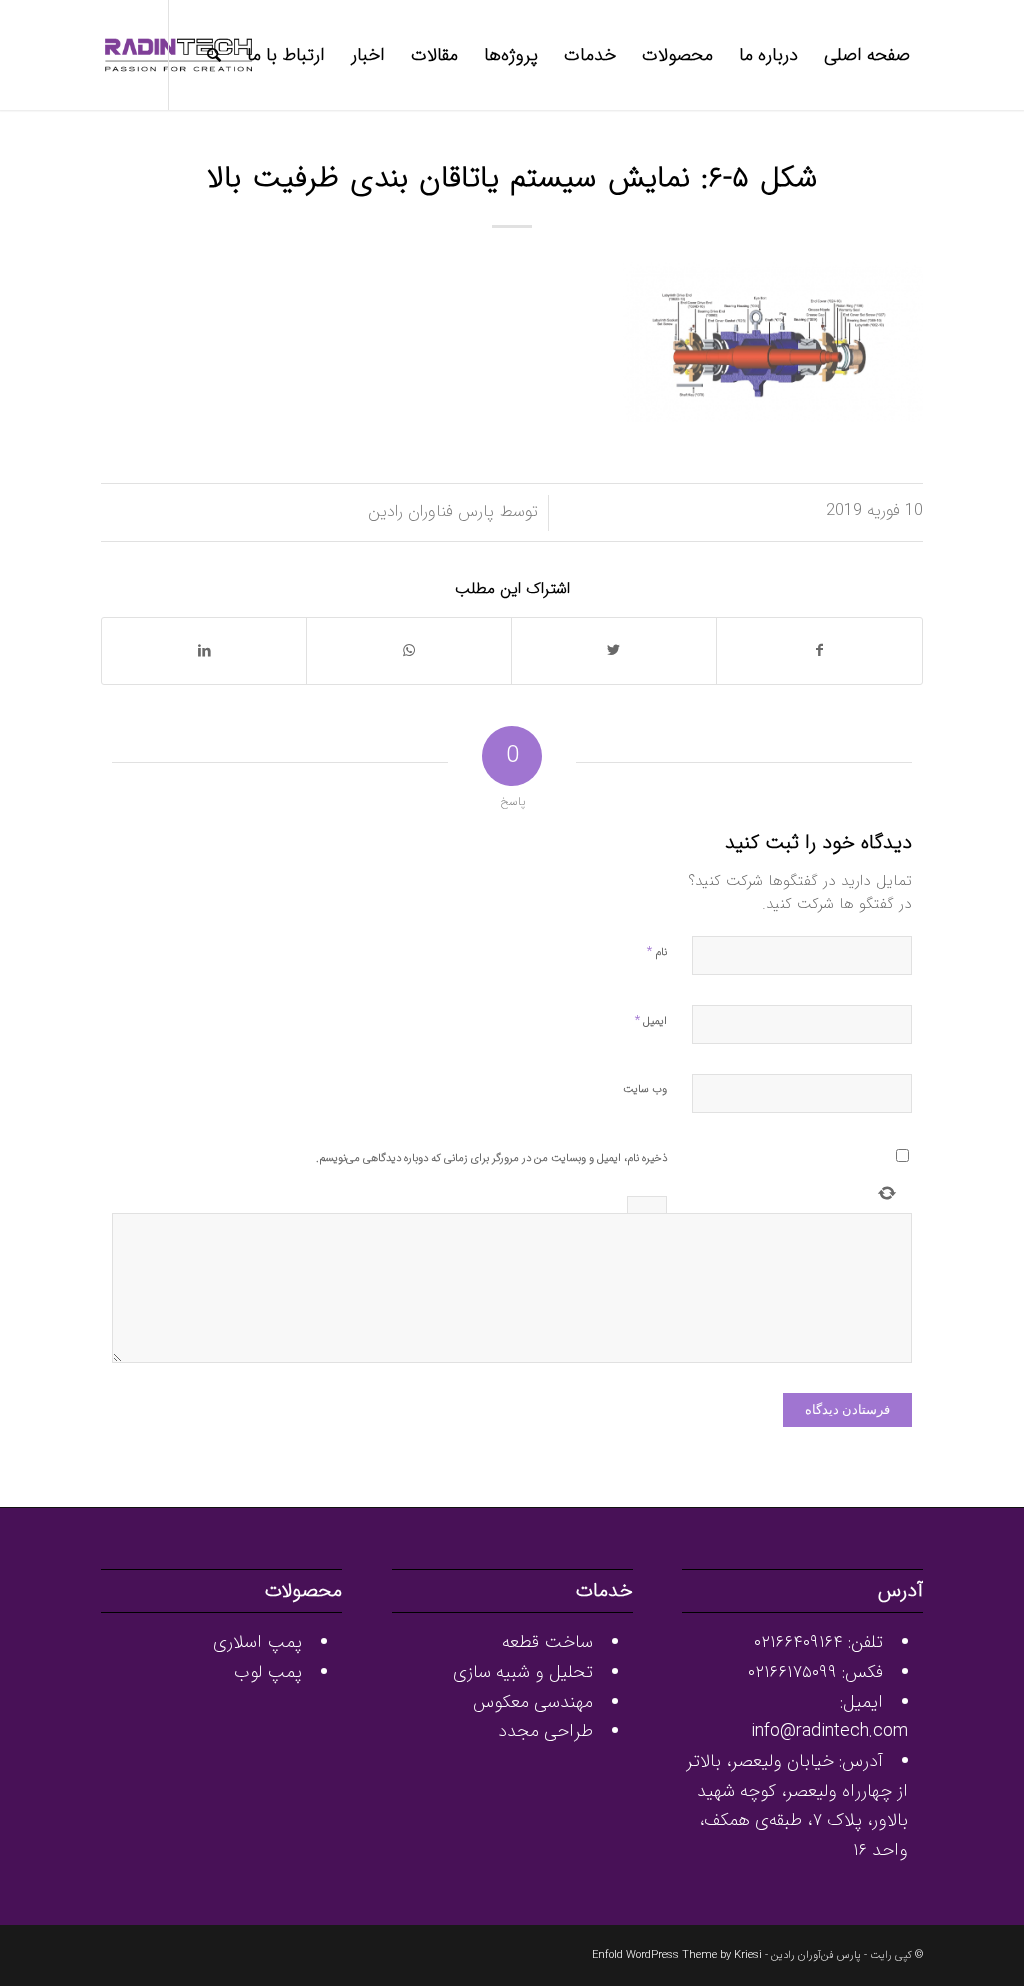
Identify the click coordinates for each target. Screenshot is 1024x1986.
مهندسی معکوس (533, 1702)
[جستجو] (214, 55)
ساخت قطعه (547, 1642)
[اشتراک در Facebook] (819, 651)
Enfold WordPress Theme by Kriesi (677, 1955)
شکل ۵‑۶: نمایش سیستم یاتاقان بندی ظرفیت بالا (512, 179)
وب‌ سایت (645, 1089)
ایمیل (651, 1020)
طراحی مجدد (545, 1731)
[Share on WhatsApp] (409, 651)
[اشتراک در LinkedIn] (204, 651)
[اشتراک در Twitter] (614, 651)
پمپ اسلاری (257, 1642)
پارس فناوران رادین (431, 512)
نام (657, 951)
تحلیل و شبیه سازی (523, 1672)
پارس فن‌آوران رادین (816, 1955)
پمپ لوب (268, 1672)
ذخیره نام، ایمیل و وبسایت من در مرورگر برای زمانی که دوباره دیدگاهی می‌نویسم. (491, 1158)
